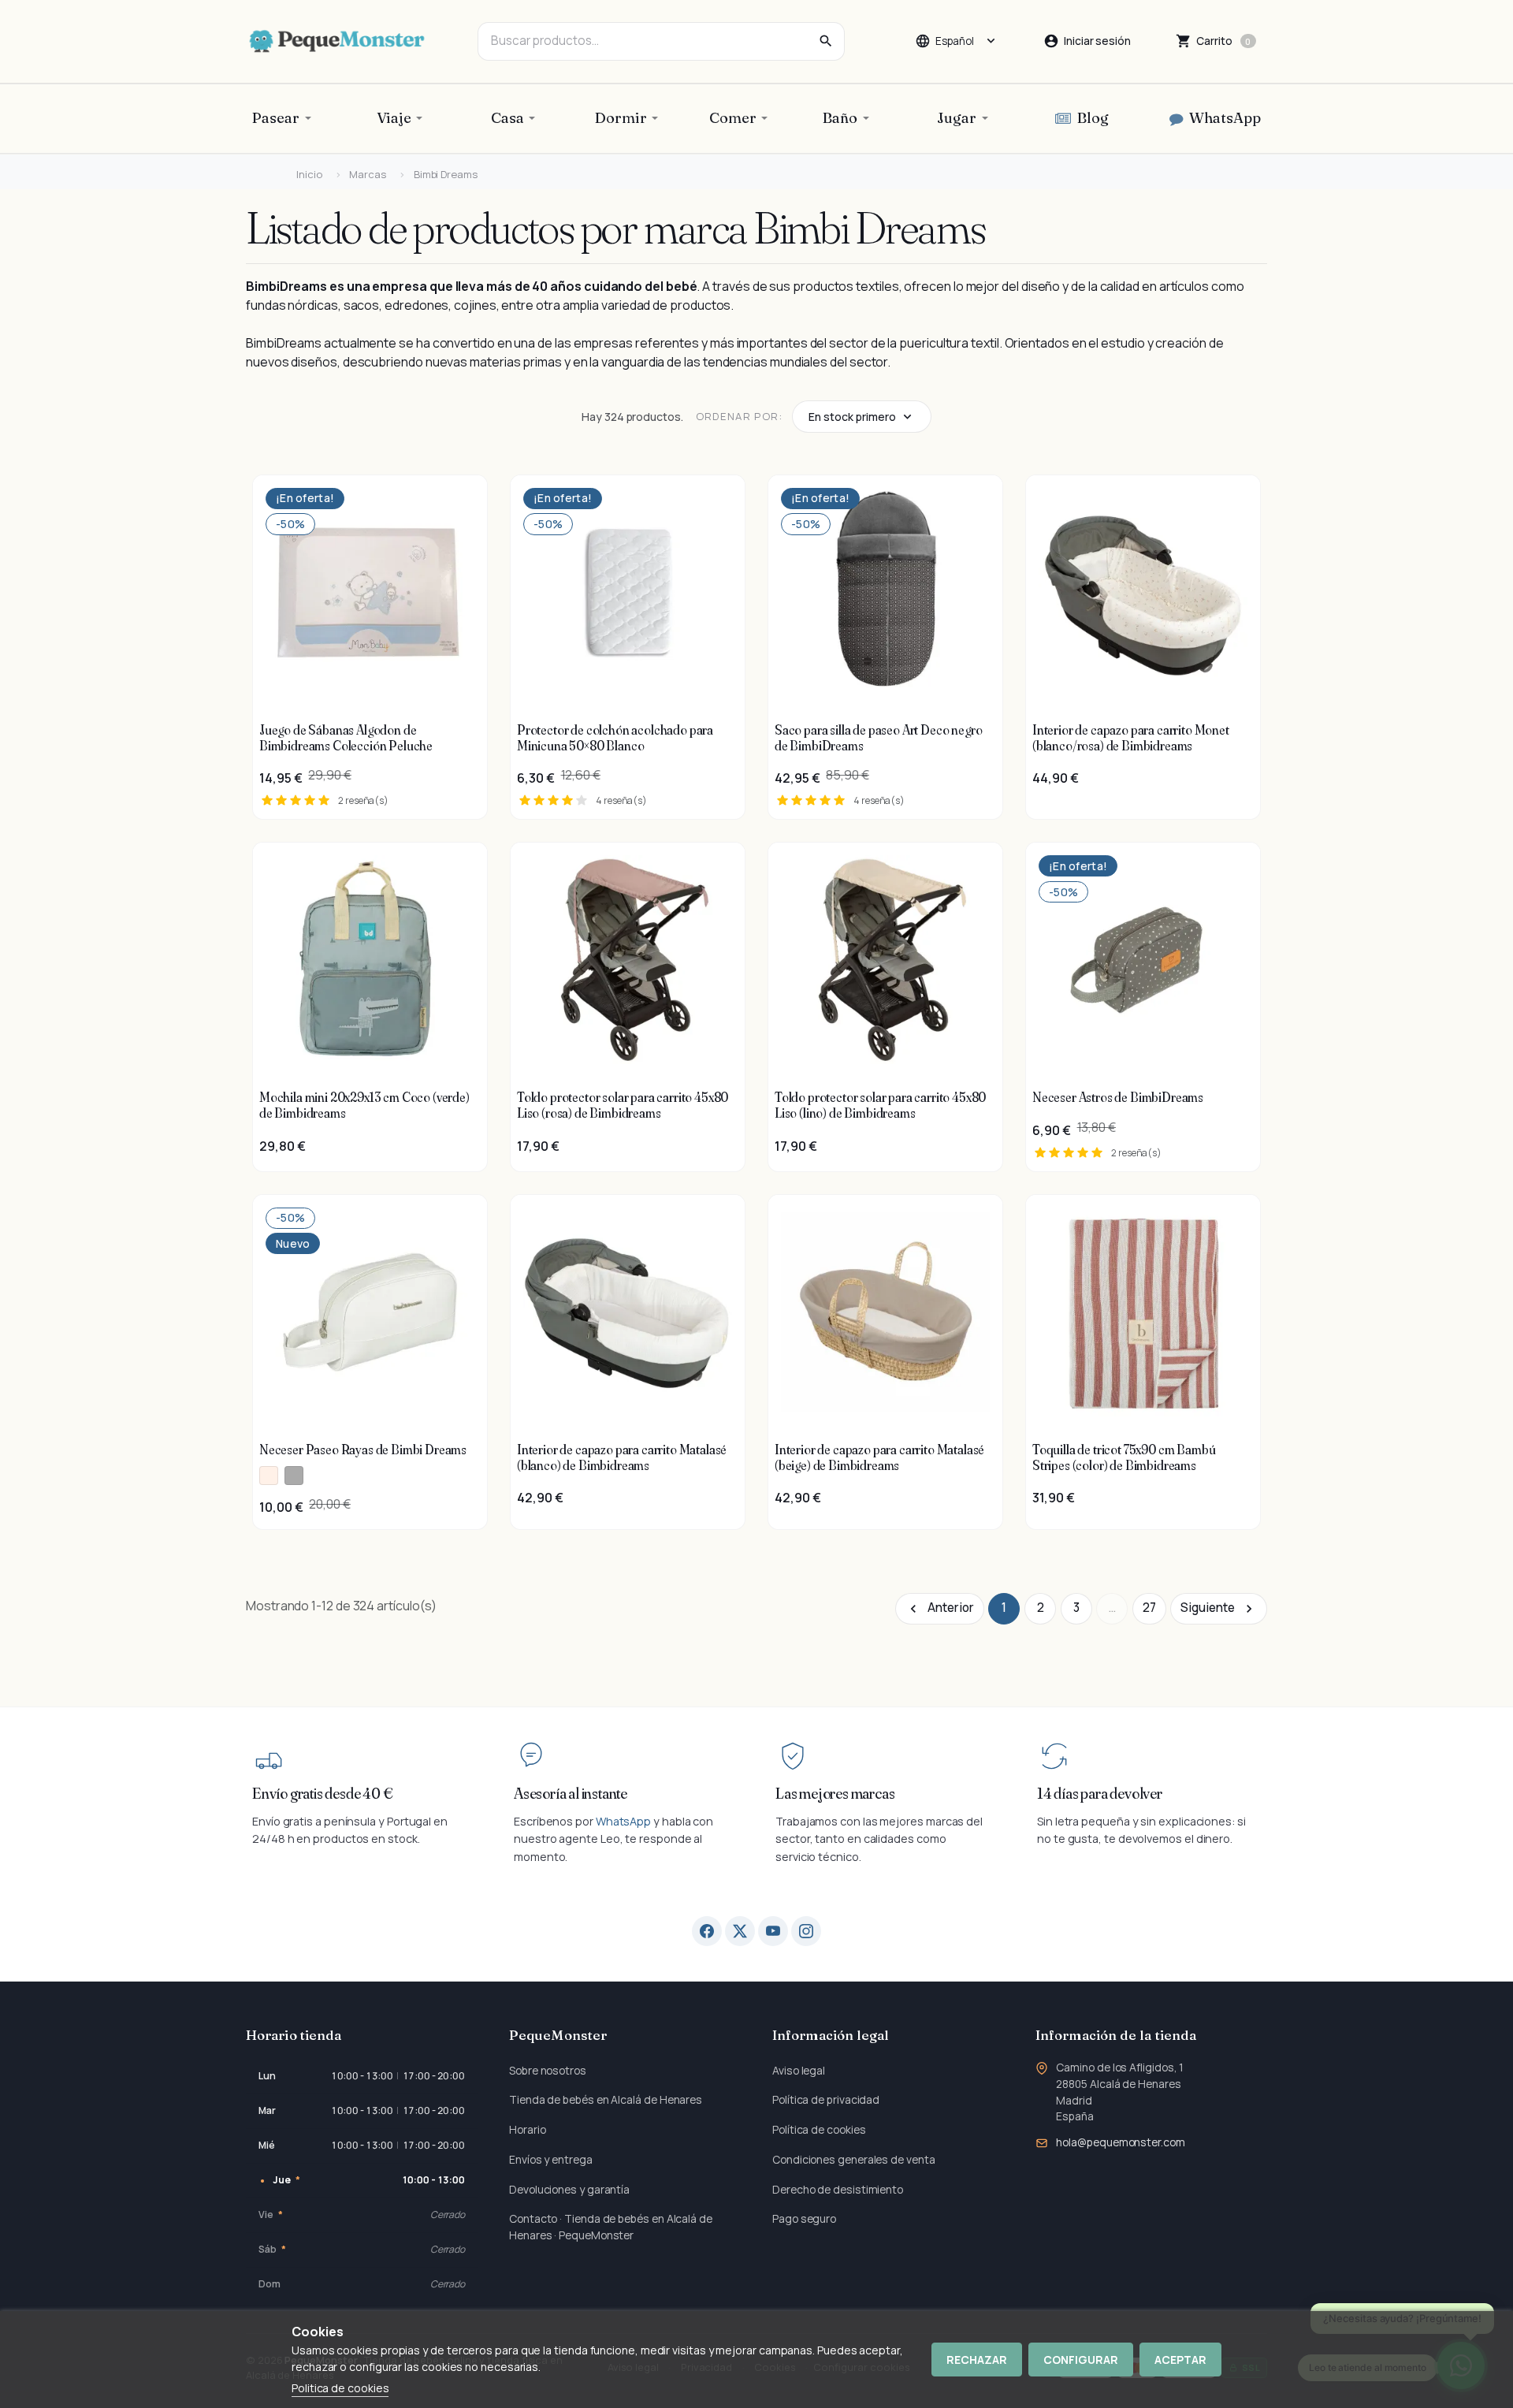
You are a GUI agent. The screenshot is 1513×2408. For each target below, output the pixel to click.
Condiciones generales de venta (854, 2159)
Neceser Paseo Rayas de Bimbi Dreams (363, 1450)
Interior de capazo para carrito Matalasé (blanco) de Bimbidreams (622, 1457)
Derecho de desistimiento (838, 2189)
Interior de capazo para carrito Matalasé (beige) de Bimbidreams (879, 1457)
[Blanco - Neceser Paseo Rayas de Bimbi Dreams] (269, 1476)
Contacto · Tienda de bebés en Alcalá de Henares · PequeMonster (611, 2227)
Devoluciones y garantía (569, 2189)
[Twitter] (740, 1931)
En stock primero (852, 417)
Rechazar (977, 2360)
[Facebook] (707, 1931)
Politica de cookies (340, 2388)
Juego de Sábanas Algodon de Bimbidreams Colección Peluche (346, 738)
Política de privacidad (826, 2099)
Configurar (1081, 2360)
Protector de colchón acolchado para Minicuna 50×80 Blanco (615, 738)
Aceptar (1180, 2360)
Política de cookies (819, 2129)
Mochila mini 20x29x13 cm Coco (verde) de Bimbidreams (364, 1105)
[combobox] (661, 41)
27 (1149, 1608)
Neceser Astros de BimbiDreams (1118, 1097)
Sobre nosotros (548, 2070)
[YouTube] (773, 1931)
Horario (527, 2129)
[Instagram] (806, 1931)
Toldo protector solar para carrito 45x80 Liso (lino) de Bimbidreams (880, 1105)
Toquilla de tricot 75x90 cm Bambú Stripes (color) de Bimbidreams (1124, 1457)
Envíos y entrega (551, 2159)
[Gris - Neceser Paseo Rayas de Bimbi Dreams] (294, 1476)
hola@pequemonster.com (1120, 2142)
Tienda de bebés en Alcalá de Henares (606, 2099)
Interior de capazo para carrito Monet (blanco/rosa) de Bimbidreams (1131, 738)
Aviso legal (799, 2070)
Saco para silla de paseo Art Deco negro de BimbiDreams (878, 738)
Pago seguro (804, 2218)
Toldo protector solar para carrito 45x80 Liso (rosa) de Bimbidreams (623, 1105)
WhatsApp (623, 1821)
